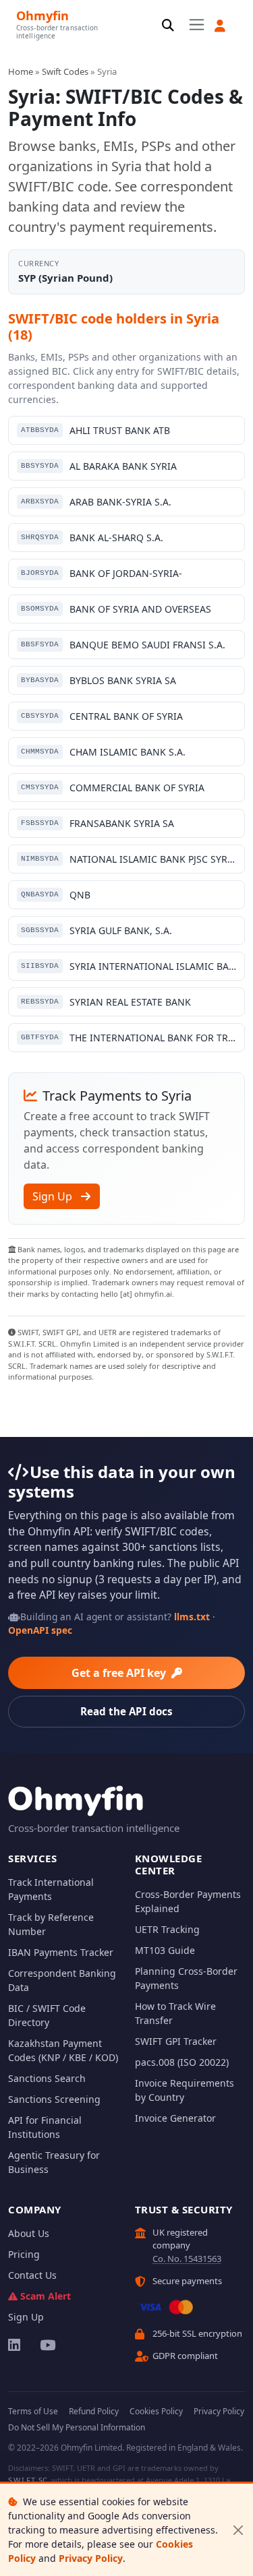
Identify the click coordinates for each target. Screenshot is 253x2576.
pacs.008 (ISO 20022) (182, 2062)
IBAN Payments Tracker (61, 1952)
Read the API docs (126, 1711)
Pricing (24, 2254)
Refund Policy (94, 2411)
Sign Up (54, 1196)
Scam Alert (46, 2296)
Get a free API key (120, 1673)
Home (21, 71)
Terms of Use (33, 2411)
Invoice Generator (175, 2118)
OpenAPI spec (40, 1630)
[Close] (238, 2530)
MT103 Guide (165, 1950)
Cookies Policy (156, 2411)
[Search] (168, 26)
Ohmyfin (43, 15)
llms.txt (192, 1617)
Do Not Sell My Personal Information (77, 2427)
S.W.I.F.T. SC (28, 2480)
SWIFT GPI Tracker (176, 2041)
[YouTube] (47, 2345)
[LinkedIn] (15, 2345)
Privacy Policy (91, 2558)
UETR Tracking (167, 1929)
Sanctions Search (47, 2078)
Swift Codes (65, 71)
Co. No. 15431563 (187, 2259)
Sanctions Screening (54, 2099)
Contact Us (32, 2275)
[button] (220, 26)
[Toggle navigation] (197, 25)
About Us (29, 2233)
